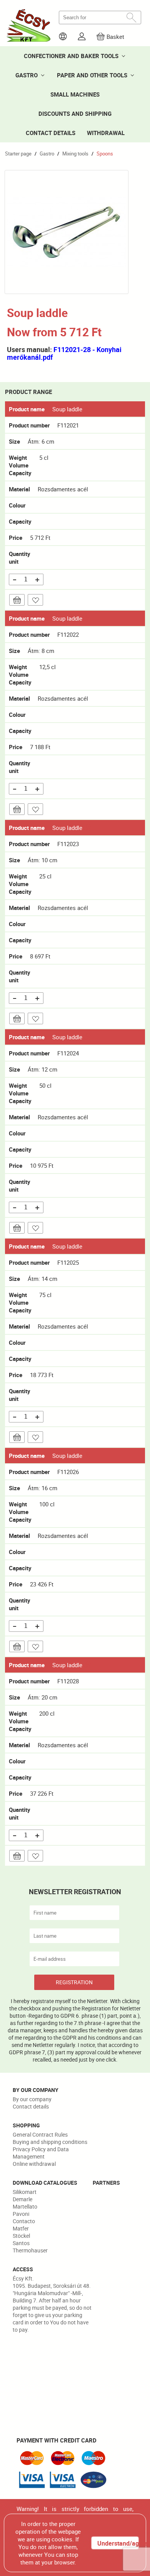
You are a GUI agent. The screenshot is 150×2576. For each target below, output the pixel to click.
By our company (32, 2099)
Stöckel (21, 2236)
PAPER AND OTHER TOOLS (92, 75)
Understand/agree (118, 2543)
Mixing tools (75, 154)
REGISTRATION (74, 1982)
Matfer (21, 2228)
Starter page (18, 154)
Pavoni (21, 2214)
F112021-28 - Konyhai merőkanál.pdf (64, 353)
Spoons (105, 154)
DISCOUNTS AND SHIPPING (75, 114)
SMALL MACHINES (75, 94)
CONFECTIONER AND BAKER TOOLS (71, 56)
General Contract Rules (40, 2134)
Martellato (25, 2206)
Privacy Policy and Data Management (41, 2153)
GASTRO (27, 75)
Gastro (47, 154)
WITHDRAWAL (106, 133)
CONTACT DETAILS (51, 133)
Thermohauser (30, 2250)
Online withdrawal (34, 2164)
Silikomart (25, 2192)
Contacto (24, 2221)
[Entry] (82, 36)
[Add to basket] (17, 600)
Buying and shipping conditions (50, 2142)
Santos (21, 2243)
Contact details (31, 2106)
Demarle (22, 2199)
